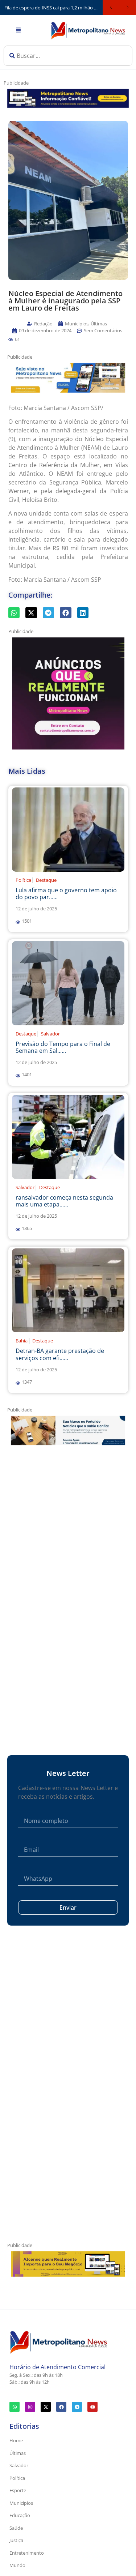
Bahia (22, 1341)
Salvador (50, 1034)
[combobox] (68, 56)
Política (23, 880)
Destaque (46, 880)
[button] (11, 340)
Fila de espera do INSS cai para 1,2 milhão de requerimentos (53, 8)
